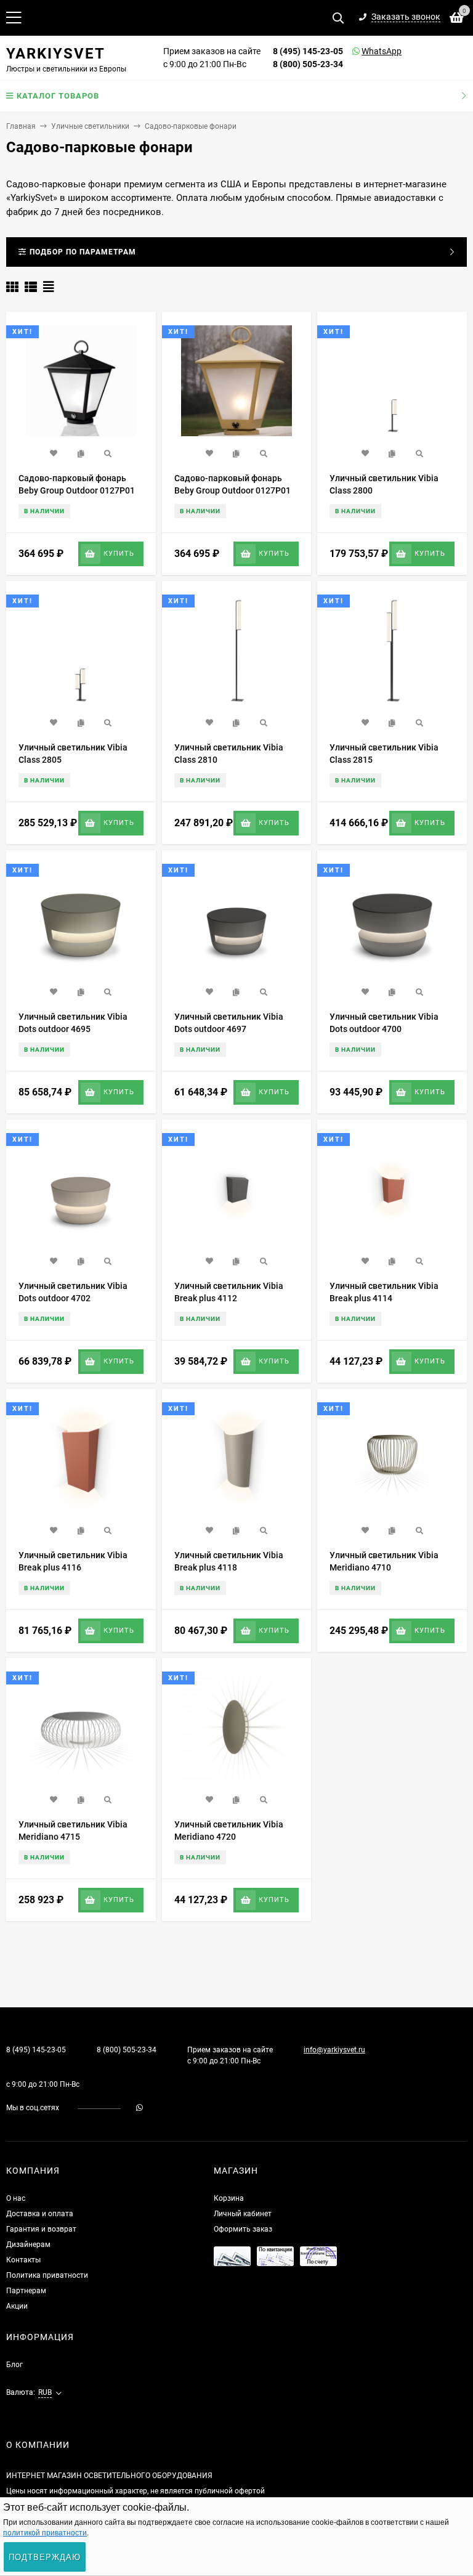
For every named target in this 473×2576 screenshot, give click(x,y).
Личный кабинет (243, 2214)
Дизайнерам (28, 2245)
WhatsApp (366, 51)
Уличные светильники (90, 126)
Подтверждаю (45, 2557)
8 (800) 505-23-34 (308, 64)
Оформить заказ (243, 2229)
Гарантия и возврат (41, 2229)
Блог (14, 2365)
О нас (16, 2198)
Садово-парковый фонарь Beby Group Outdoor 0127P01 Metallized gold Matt (232, 490)
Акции (17, 2306)
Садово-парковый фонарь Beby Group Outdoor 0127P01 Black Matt (77, 490)
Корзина (229, 2198)
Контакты (23, 2260)
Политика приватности (47, 2275)
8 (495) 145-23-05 (308, 51)
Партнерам (26, 2291)
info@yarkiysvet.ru (334, 2050)
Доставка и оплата (40, 2214)
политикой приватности (45, 2533)
